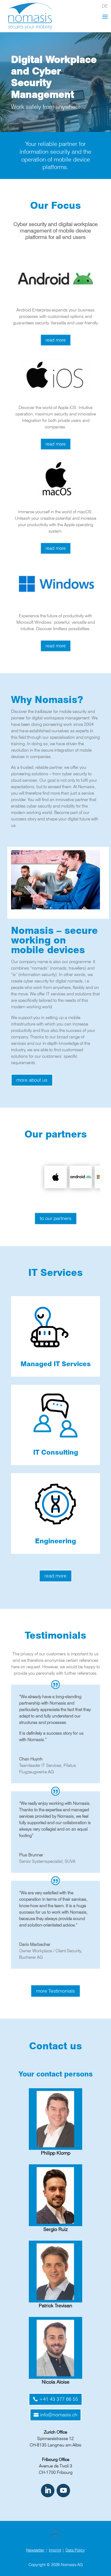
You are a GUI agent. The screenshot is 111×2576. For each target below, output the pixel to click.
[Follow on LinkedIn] (48, 2491)
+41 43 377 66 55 (59, 2399)
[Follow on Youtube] (63, 2491)
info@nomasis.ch (59, 2415)
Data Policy (75, 2550)
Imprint (55, 2550)
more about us (32, 1080)
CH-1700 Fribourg (56, 2472)
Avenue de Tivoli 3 (56, 2466)
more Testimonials (55, 1991)
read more (56, 340)
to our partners (56, 1218)
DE (105, 6)
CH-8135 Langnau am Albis (55, 2445)
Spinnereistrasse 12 (55, 2439)
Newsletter (35, 2550)
